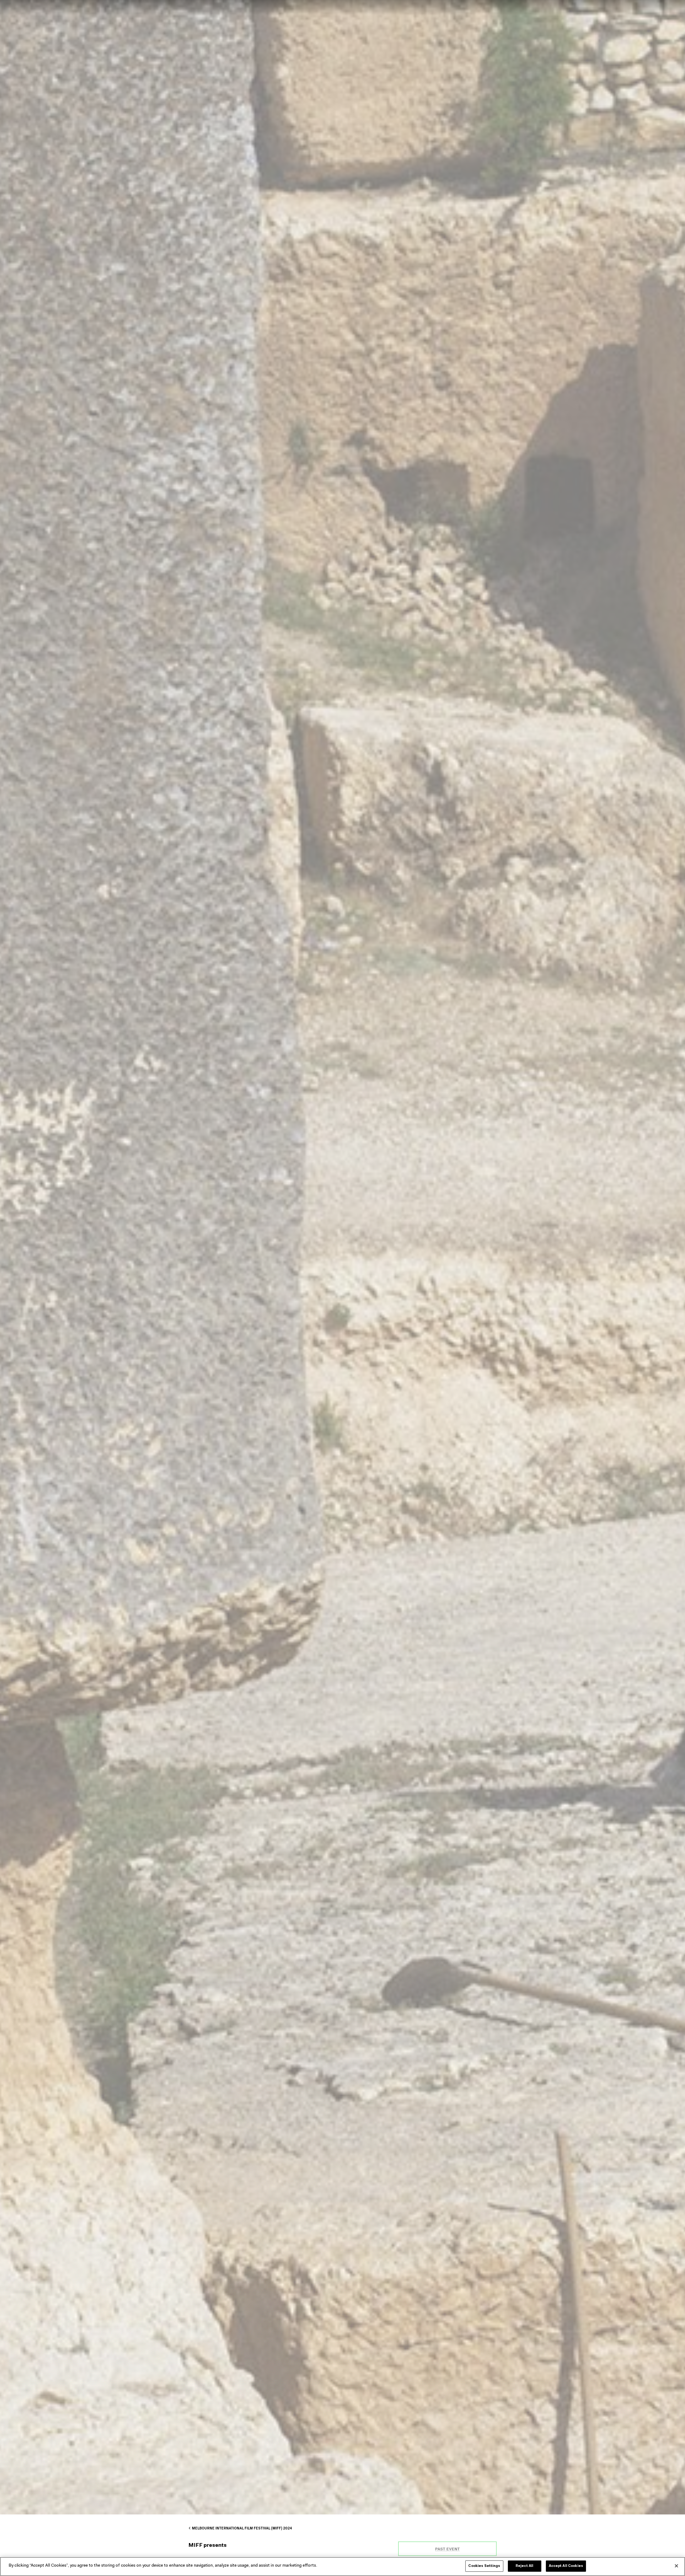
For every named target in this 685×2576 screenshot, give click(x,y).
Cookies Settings (484, 2566)
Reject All (524, 2566)
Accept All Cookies (566, 2566)
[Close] (676, 2566)
